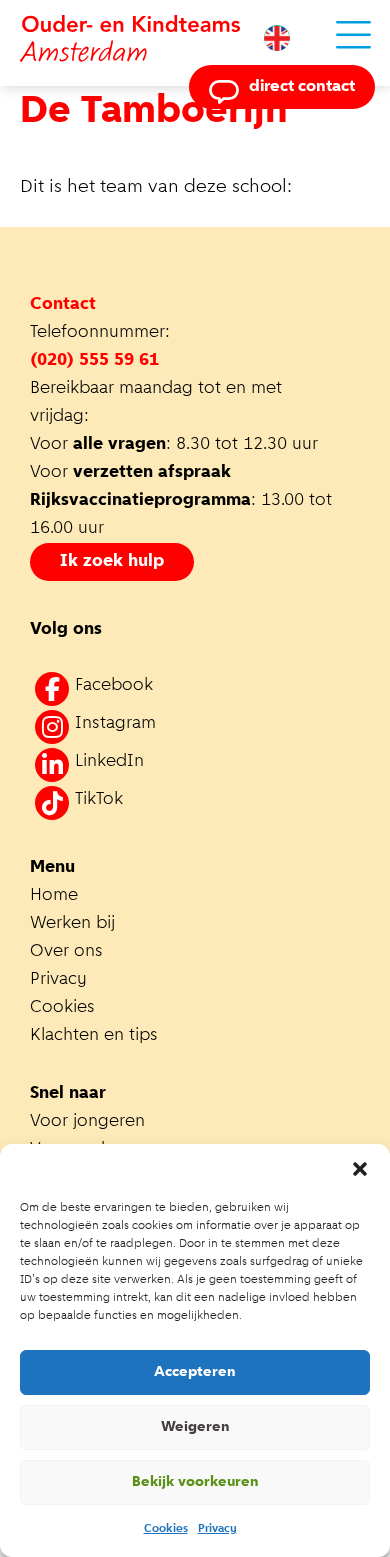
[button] (360, 1169)
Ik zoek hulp (112, 562)
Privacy (217, 1529)
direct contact (302, 86)
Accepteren (195, 1372)
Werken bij (72, 924)
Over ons (66, 952)
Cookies (166, 1529)
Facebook (114, 686)
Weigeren (195, 1427)
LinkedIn (109, 762)
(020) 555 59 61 (94, 361)
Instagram (115, 724)
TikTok (99, 800)
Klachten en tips (96, 1036)
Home (54, 896)
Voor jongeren (87, 1122)
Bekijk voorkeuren (195, 1482)
